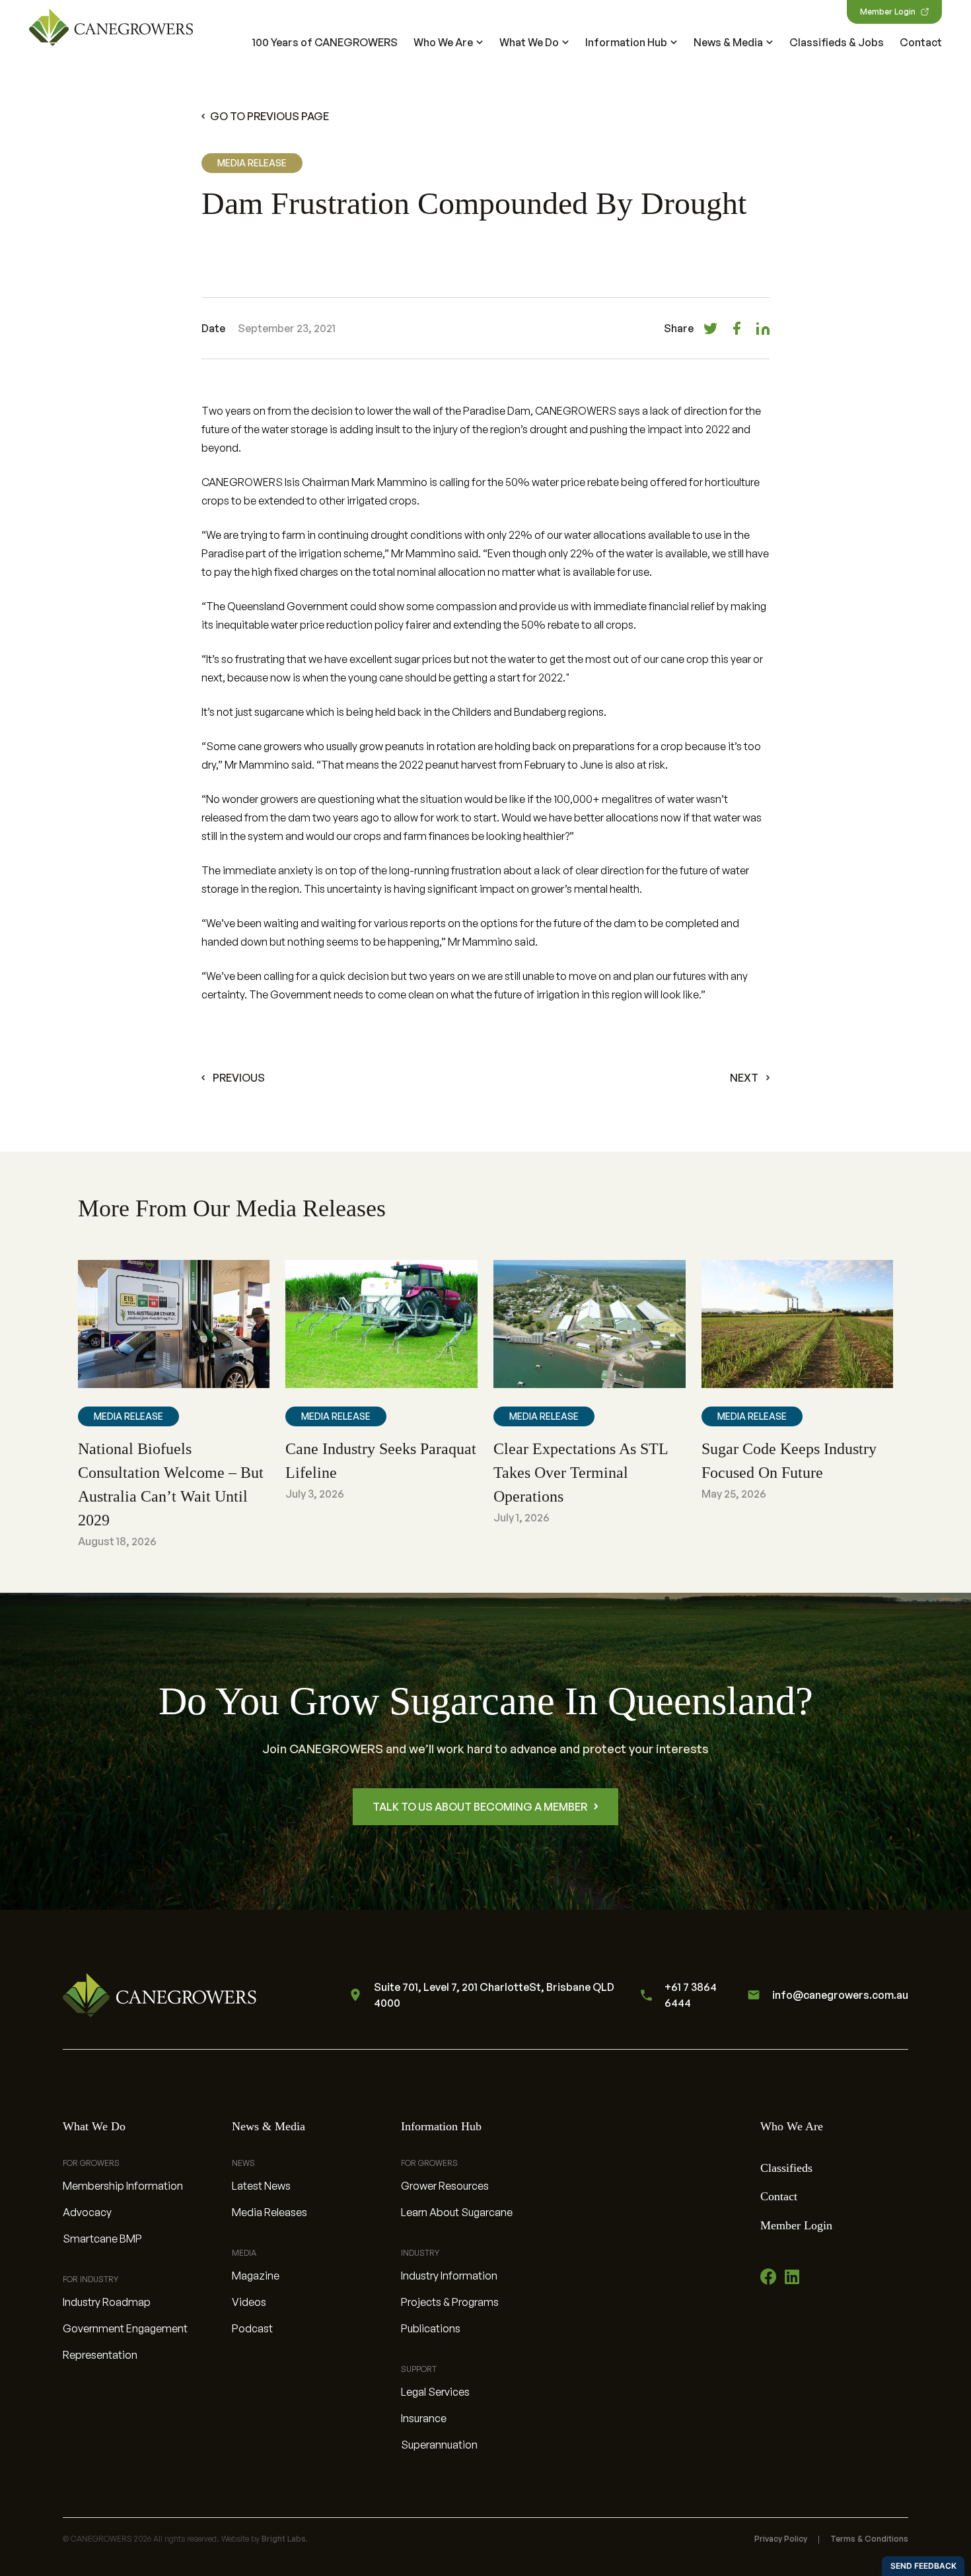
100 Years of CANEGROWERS (325, 42)
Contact (921, 42)
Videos (249, 2302)
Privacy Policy (781, 2539)
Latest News (261, 2186)
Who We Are (443, 42)
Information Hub (626, 42)
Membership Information (123, 2186)
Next (744, 1078)
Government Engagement (125, 2328)
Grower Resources (445, 2186)
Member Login (888, 12)
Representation (100, 2355)
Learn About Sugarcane (457, 2212)
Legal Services (435, 2392)
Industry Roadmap (107, 2302)
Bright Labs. (285, 2539)
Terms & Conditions (869, 2539)
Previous (239, 1078)
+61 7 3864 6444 (691, 1995)
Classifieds (786, 2168)
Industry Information (449, 2276)
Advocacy (87, 2212)
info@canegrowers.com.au (840, 1995)
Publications (431, 2328)
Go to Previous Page (270, 116)
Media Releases (270, 2212)
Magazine (256, 2276)
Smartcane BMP (102, 2239)
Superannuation (439, 2445)
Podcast (252, 2328)
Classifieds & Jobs (837, 42)
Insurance (424, 2418)
